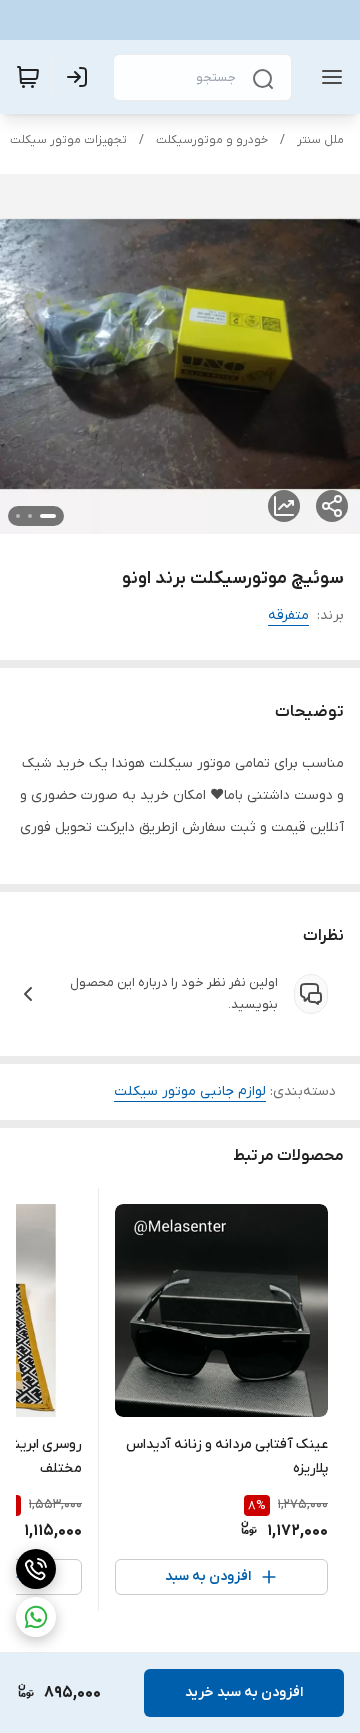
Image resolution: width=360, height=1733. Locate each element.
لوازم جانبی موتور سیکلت (190, 1091)
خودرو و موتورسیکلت (212, 140)
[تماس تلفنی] (36, 1569)
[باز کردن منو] (328, 77)
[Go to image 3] (18, 516)
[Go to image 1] (48, 516)
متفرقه (288, 615)
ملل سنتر (320, 140)
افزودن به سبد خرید (244, 1692)
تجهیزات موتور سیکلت (68, 140)
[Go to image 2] (30, 516)
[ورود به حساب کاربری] (81, 77)
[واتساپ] (36, 1617)
